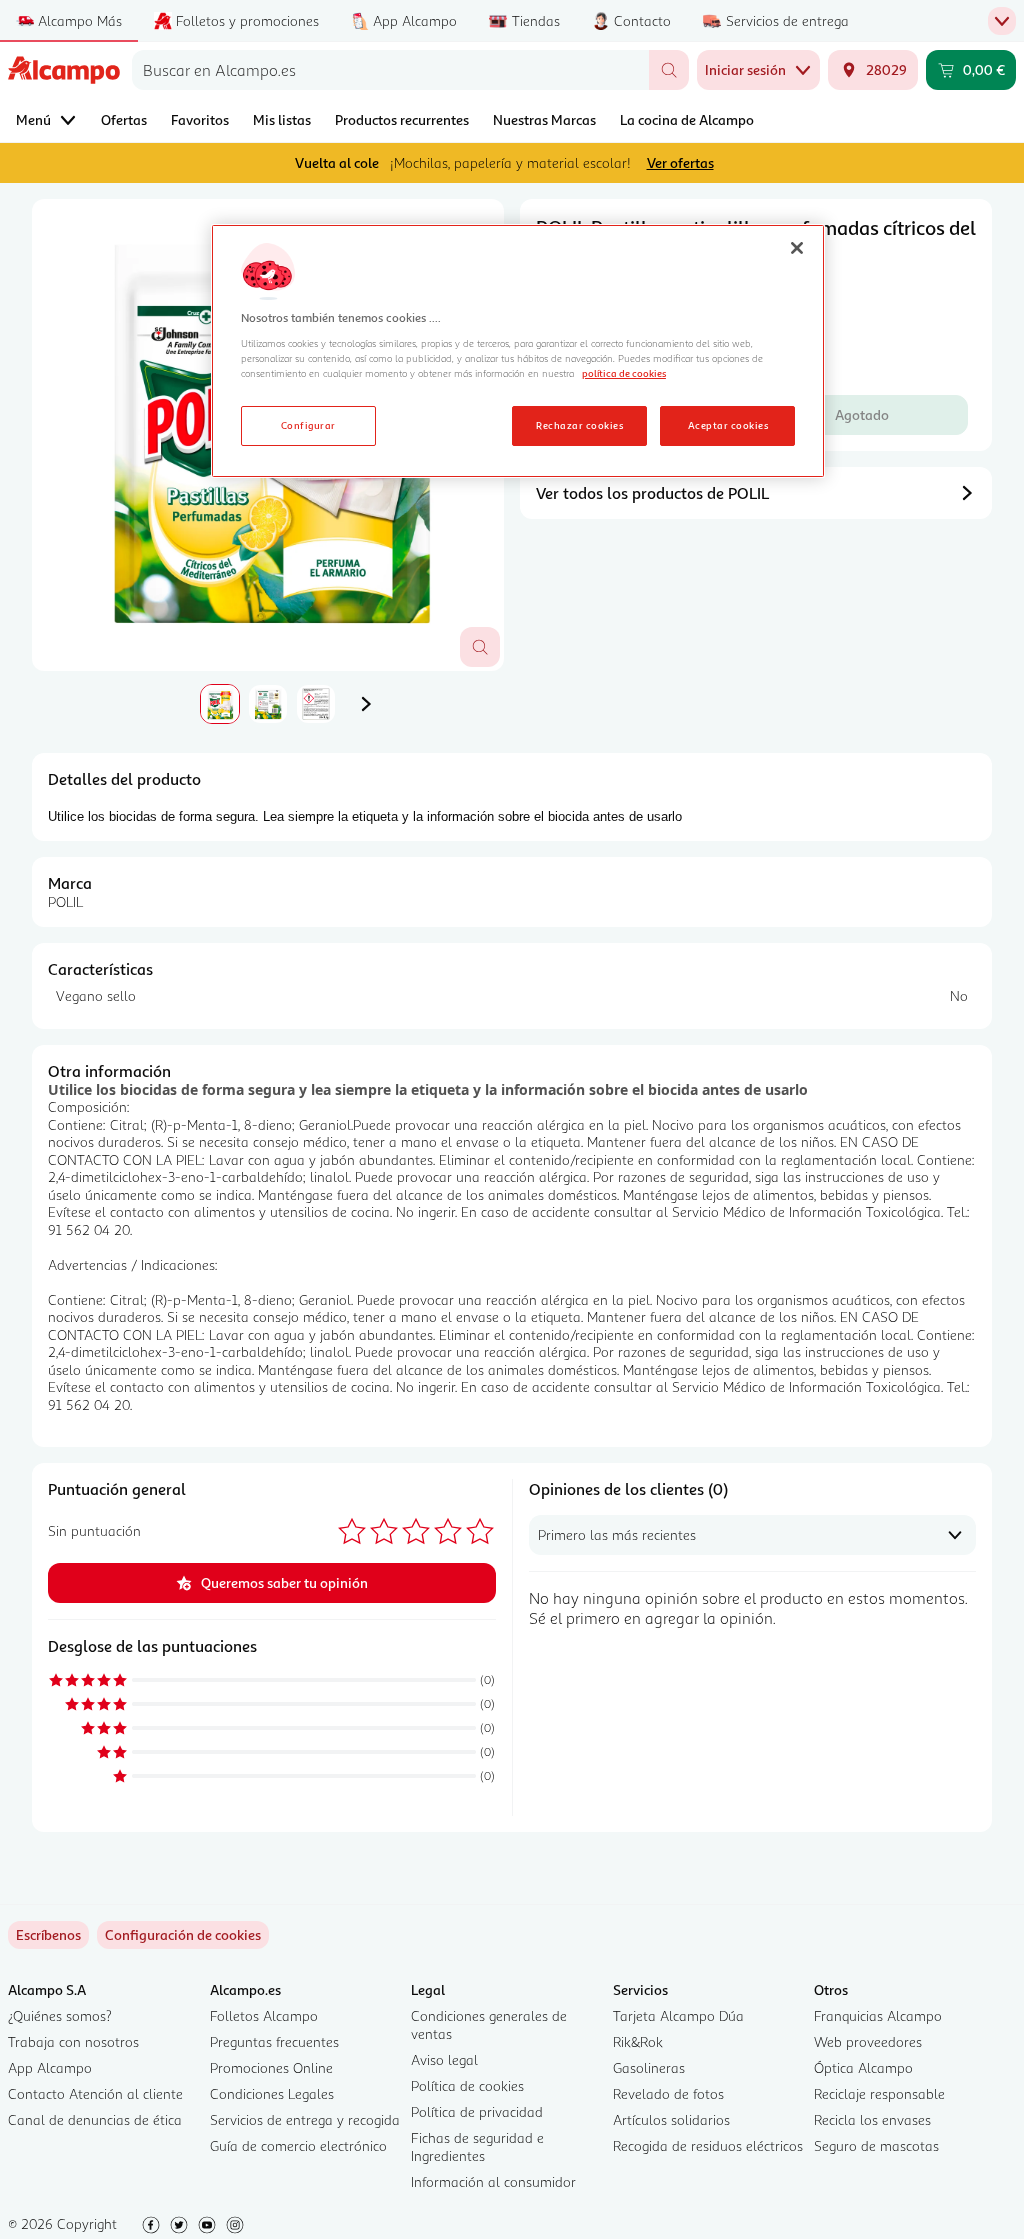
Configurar (308, 425)
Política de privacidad (477, 2111)
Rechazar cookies (579, 425)
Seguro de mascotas (876, 2145)
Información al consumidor (493, 2181)
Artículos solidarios (671, 2119)
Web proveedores (868, 2041)
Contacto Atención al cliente (95, 2093)
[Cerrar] (797, 248)
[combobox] (390, 70)
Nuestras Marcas (544, 119)
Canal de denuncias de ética (95, 2119)
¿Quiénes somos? (60, 2015)
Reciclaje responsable (879, 2093)
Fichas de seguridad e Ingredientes (477, 2146)
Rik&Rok (638, 2041)
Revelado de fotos (668, 2093)
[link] (183, 1935)
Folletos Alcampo (264, 2015)
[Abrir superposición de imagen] (480, 647)
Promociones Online (271, 2067)
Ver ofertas (680, 162)
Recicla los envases (872, 2119)
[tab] (220, 704)
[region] (518, 351)
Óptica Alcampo (863, 2067)
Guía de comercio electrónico (298, 2145)
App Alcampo (50, 2067)
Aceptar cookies (728, 425)
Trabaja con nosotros (73, 2041)
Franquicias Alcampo (878, 2015)
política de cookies (624, 373)
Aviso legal (444, 2059)
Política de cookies (467, 2085)
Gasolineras (649, 2067)
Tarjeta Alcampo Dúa (678, 2015)
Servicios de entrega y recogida (305, 2119)
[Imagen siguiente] (366, 704)
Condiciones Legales (272, 2093)
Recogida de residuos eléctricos (708, 2145)
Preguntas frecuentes (274, 2041)
